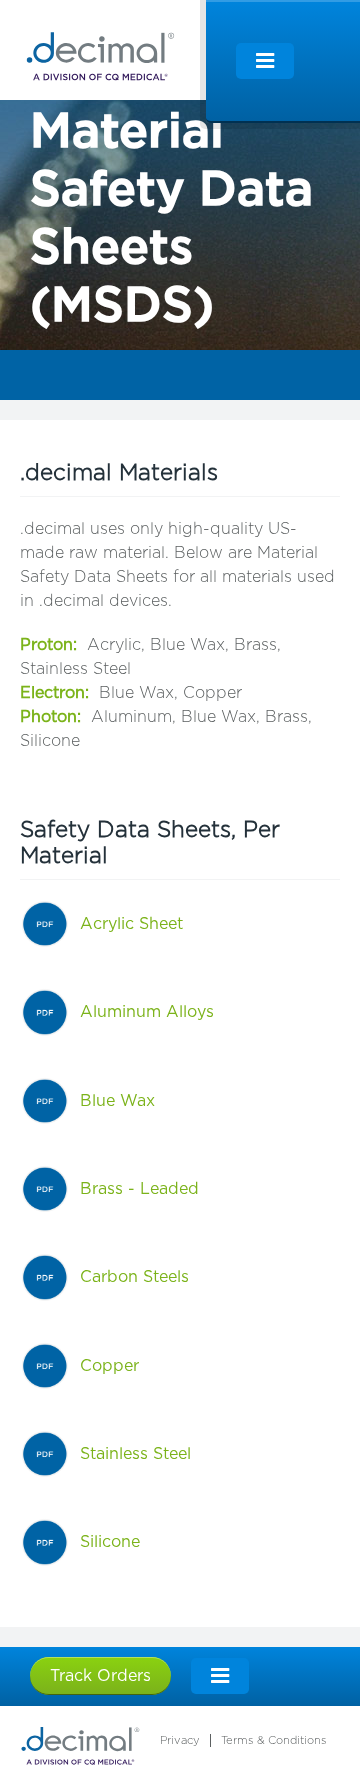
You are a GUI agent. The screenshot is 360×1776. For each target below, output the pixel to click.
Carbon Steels (134, 1277)
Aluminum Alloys (147, 1012)
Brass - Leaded (139, 1189)
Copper (109, 1366)
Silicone (110, 1542)
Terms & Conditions (274, 1740)
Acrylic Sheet (131, 924)
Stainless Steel (135, 1454)
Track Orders (100, 1676)
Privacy (180, 1740)
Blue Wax (117, 1101)
